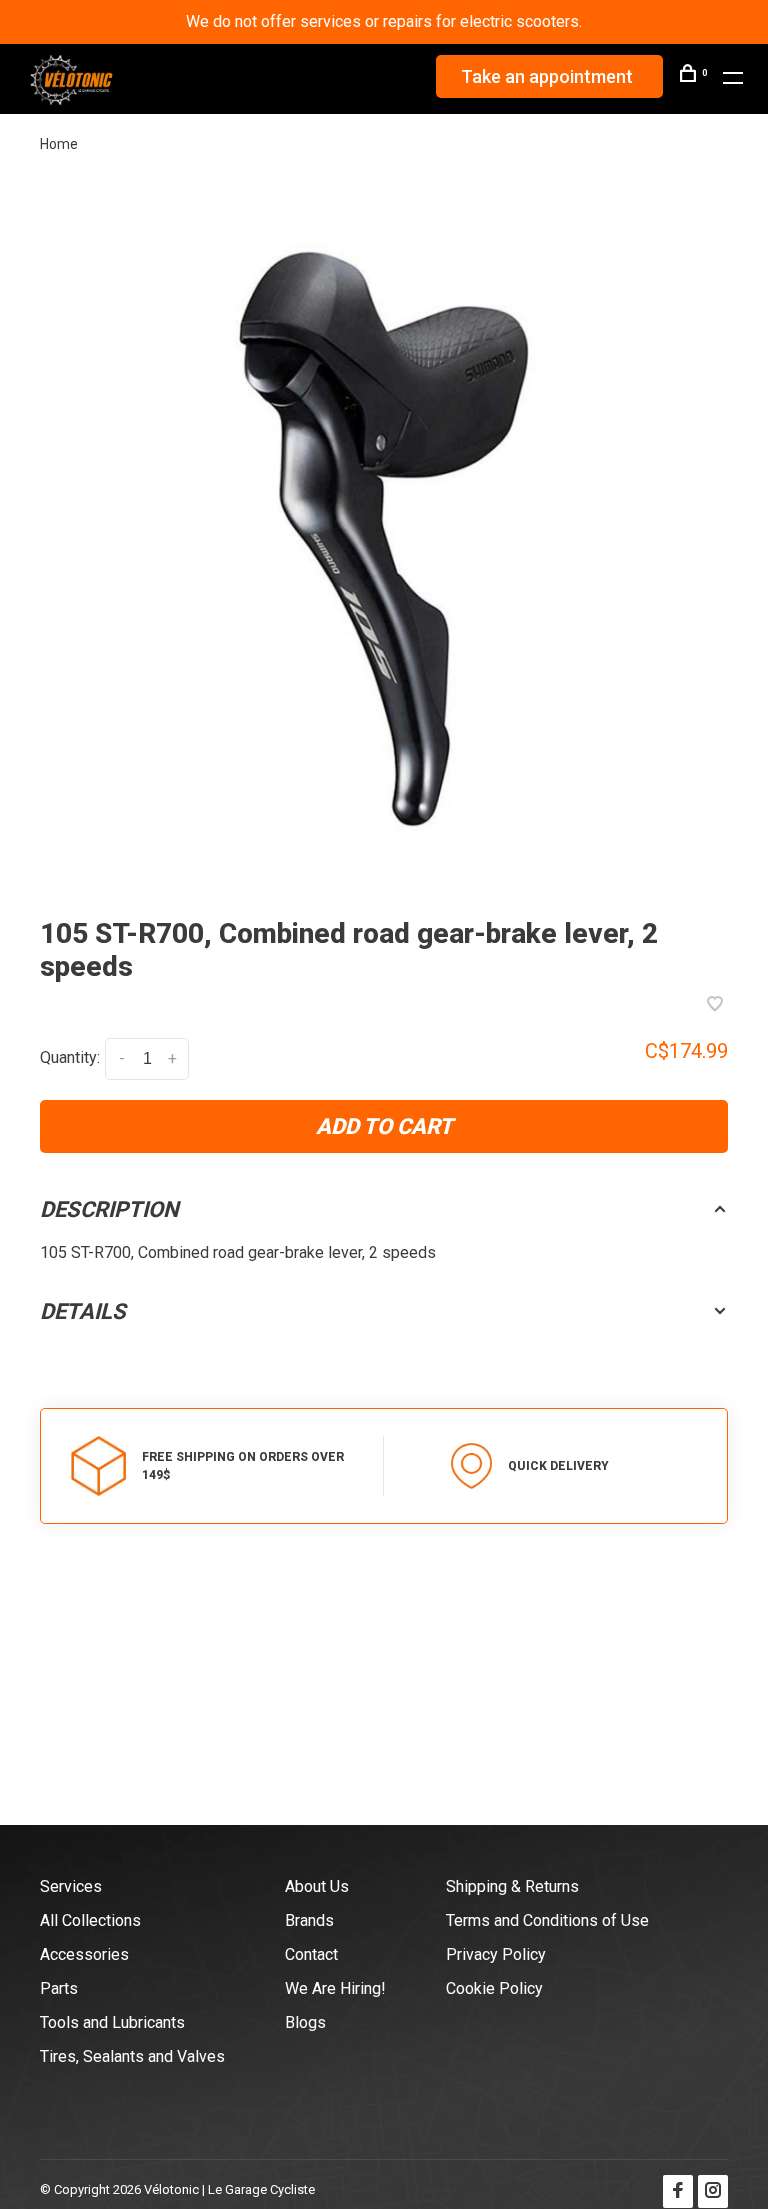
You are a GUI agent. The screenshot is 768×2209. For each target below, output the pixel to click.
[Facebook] (678, 2191)
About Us (317, 1886)
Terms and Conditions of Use (547, 1920)
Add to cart (384, 1126)
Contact (311, 1954)
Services (71, 1886)
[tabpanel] (384, 539)
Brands (309, 1920)
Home (59, 144)
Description (109, 1209)
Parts (59, 1988)
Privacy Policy (496, 1954)
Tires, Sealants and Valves (132, 2056)
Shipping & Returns (512, 1886)
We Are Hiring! (335, 1988)
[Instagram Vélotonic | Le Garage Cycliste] (713, 2191)
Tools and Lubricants (112, 2022)
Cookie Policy (494, 1988)
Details (83, 1311)
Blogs (305, 2022)
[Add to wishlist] (715, 1005)
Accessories (84, 1954)
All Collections (90, 1920)
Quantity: (70, 1057)
